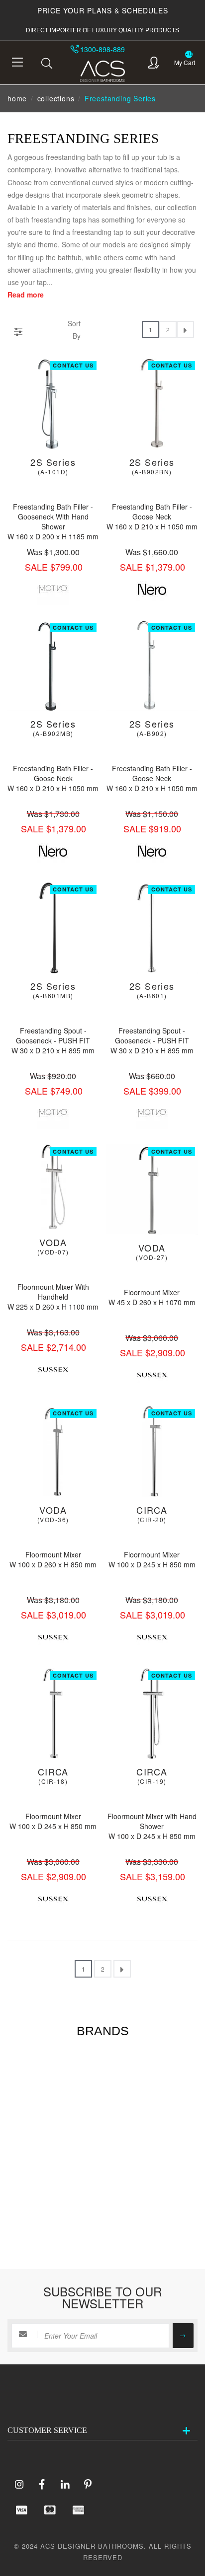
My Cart (185, 62)
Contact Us (73, 365)
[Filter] (18, 330)
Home (17, 98)
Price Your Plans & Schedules (103, 10)
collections (56, 98)
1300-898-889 (102, 49)
